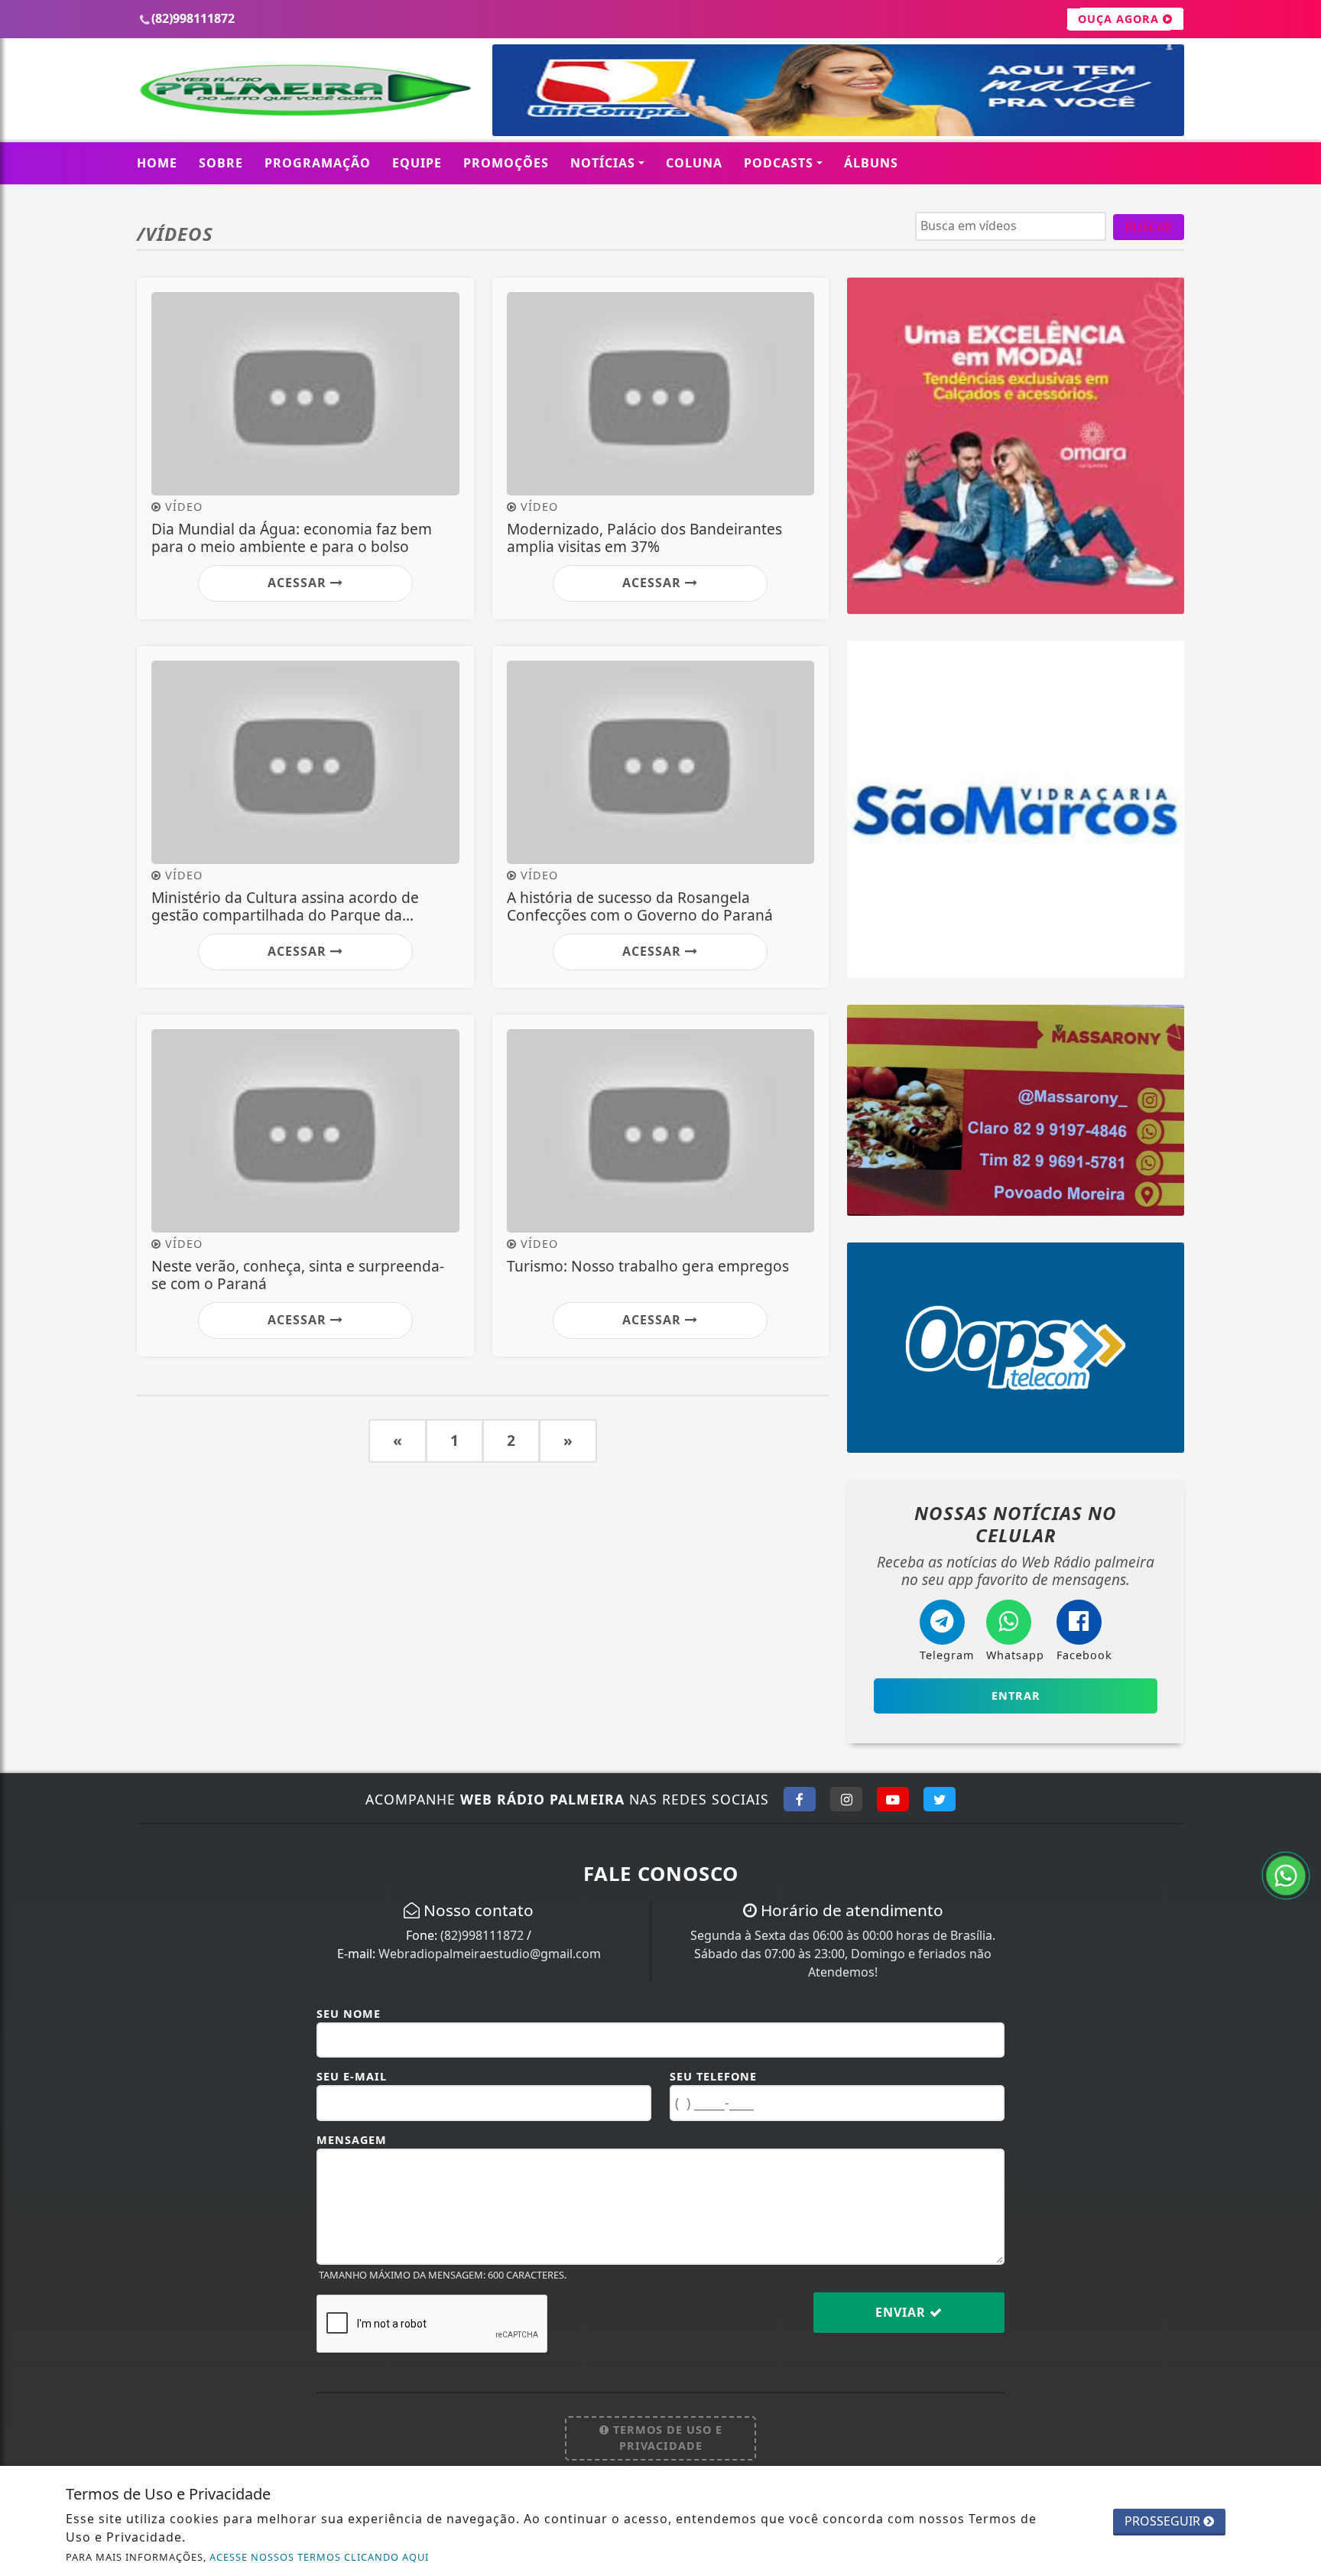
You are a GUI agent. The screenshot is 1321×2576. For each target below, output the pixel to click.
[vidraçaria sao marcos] (1016, 808)
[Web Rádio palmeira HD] (305, 89)
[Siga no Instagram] (846, 1799)
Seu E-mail (352, 2076)
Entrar (1016, 1696)
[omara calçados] (1016, 444)
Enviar (902, 2312)
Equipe (417, 163)
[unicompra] (838, 89)
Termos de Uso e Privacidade (666, 2438)
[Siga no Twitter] (940, 1799)
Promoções (506, 163)
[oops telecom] (1016, 1346)
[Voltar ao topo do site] (1298, 1545)
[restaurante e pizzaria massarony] (1016, 1109)
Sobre (221, 163)
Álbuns (871, 163)
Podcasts (779, 163)
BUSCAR (1149, 227)
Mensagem (352, 2140)
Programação (318, 163)
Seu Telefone (713, 2076)
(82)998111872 (482, 1935)
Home (157, 163)
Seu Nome (349, 2014)
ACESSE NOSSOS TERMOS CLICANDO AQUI (319, 2557)
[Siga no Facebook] (800, 1799)
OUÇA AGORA (1120, 19)
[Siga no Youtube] (893, 1799)
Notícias (603, 163)
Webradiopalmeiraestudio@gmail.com (490, 1954)
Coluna (694, 163)
